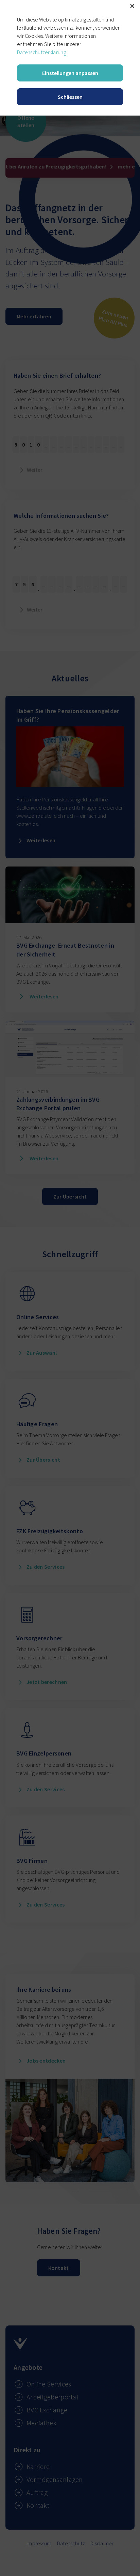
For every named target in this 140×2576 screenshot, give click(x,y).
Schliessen (70, 97)
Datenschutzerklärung (42, 52)
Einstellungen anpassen (70, 73)
